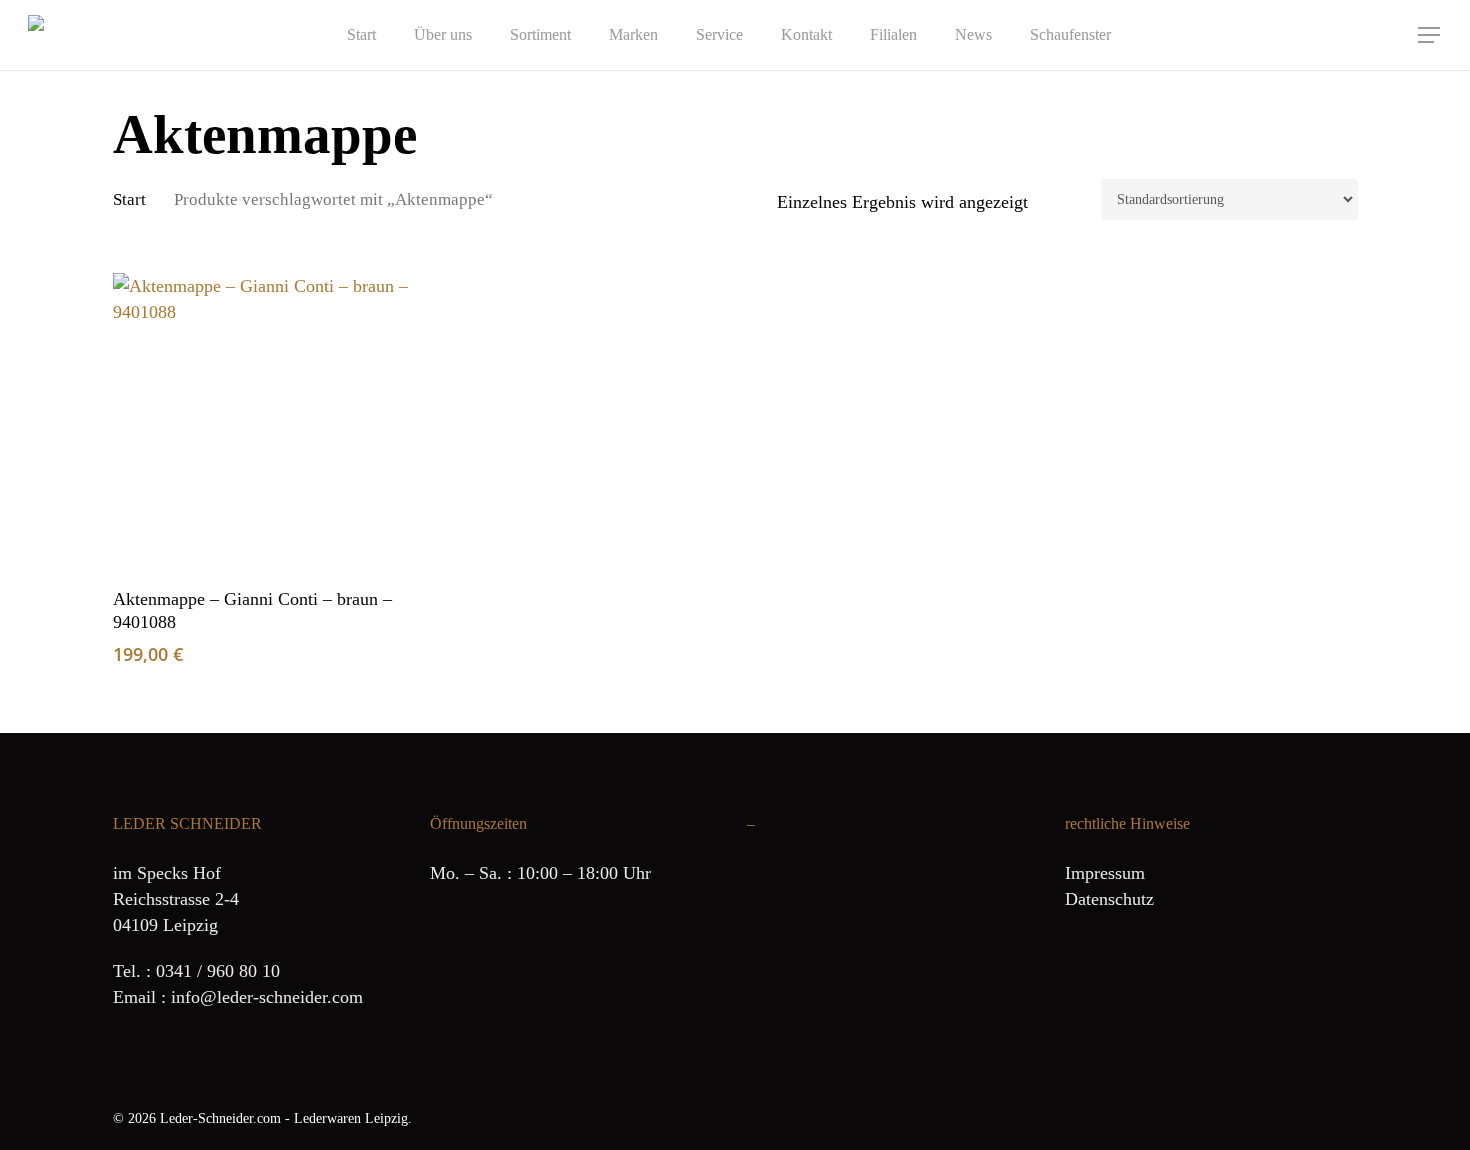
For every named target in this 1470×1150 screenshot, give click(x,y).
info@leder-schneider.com (267, 997)
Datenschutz (1109, 899)
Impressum (1105, 873)
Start (129, 199)
